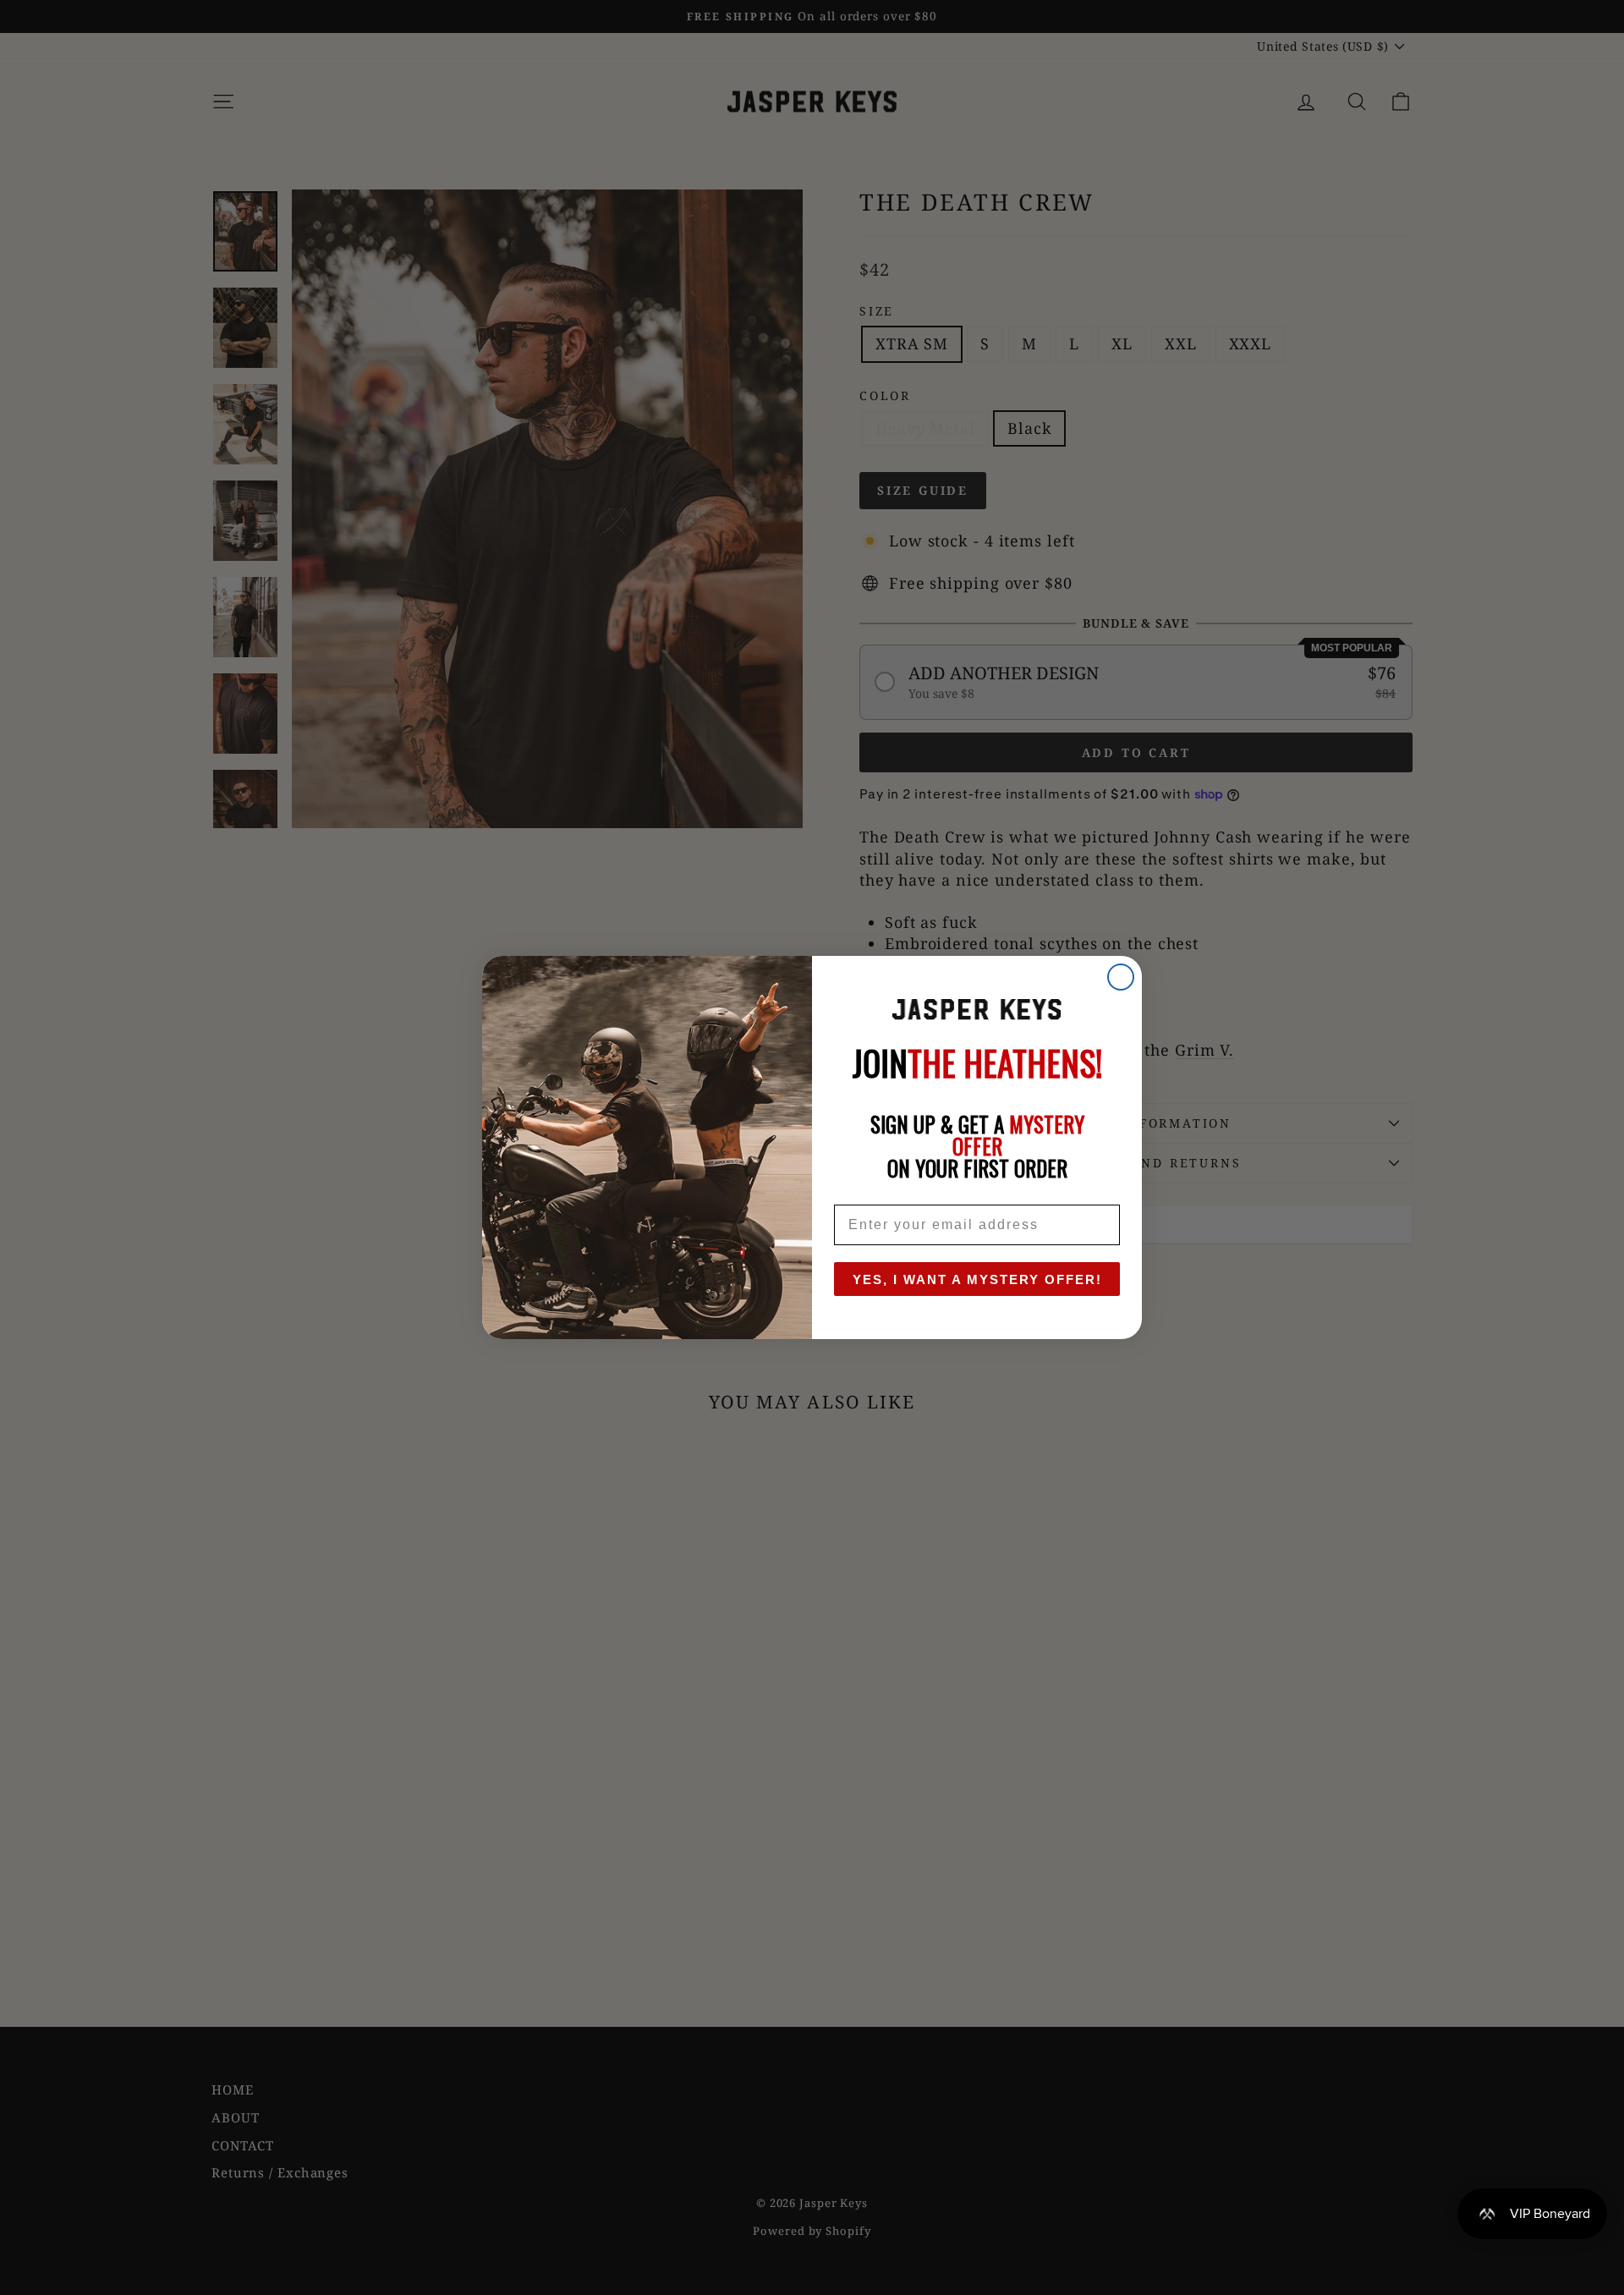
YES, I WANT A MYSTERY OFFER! (977, 1279)
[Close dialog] (1121, 977)
